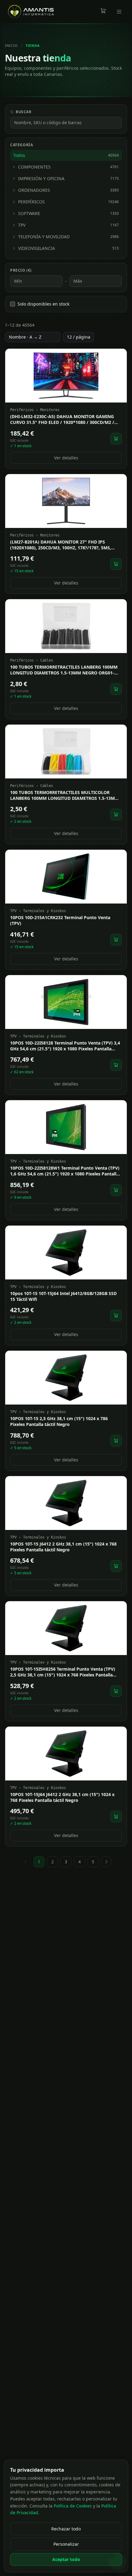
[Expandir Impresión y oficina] (14, 179)
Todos (66, 155)
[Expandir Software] (14, 213)
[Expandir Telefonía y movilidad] (14, 237)
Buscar (24, 112)
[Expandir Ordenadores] (14, 190)
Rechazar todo (66, 2529)
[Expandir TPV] (14, 225)
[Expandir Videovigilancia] (14, 248)
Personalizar (66, 2544)
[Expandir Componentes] (14, 167)
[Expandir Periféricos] (14, 202)
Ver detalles (66, 458)
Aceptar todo (66, 2559)
